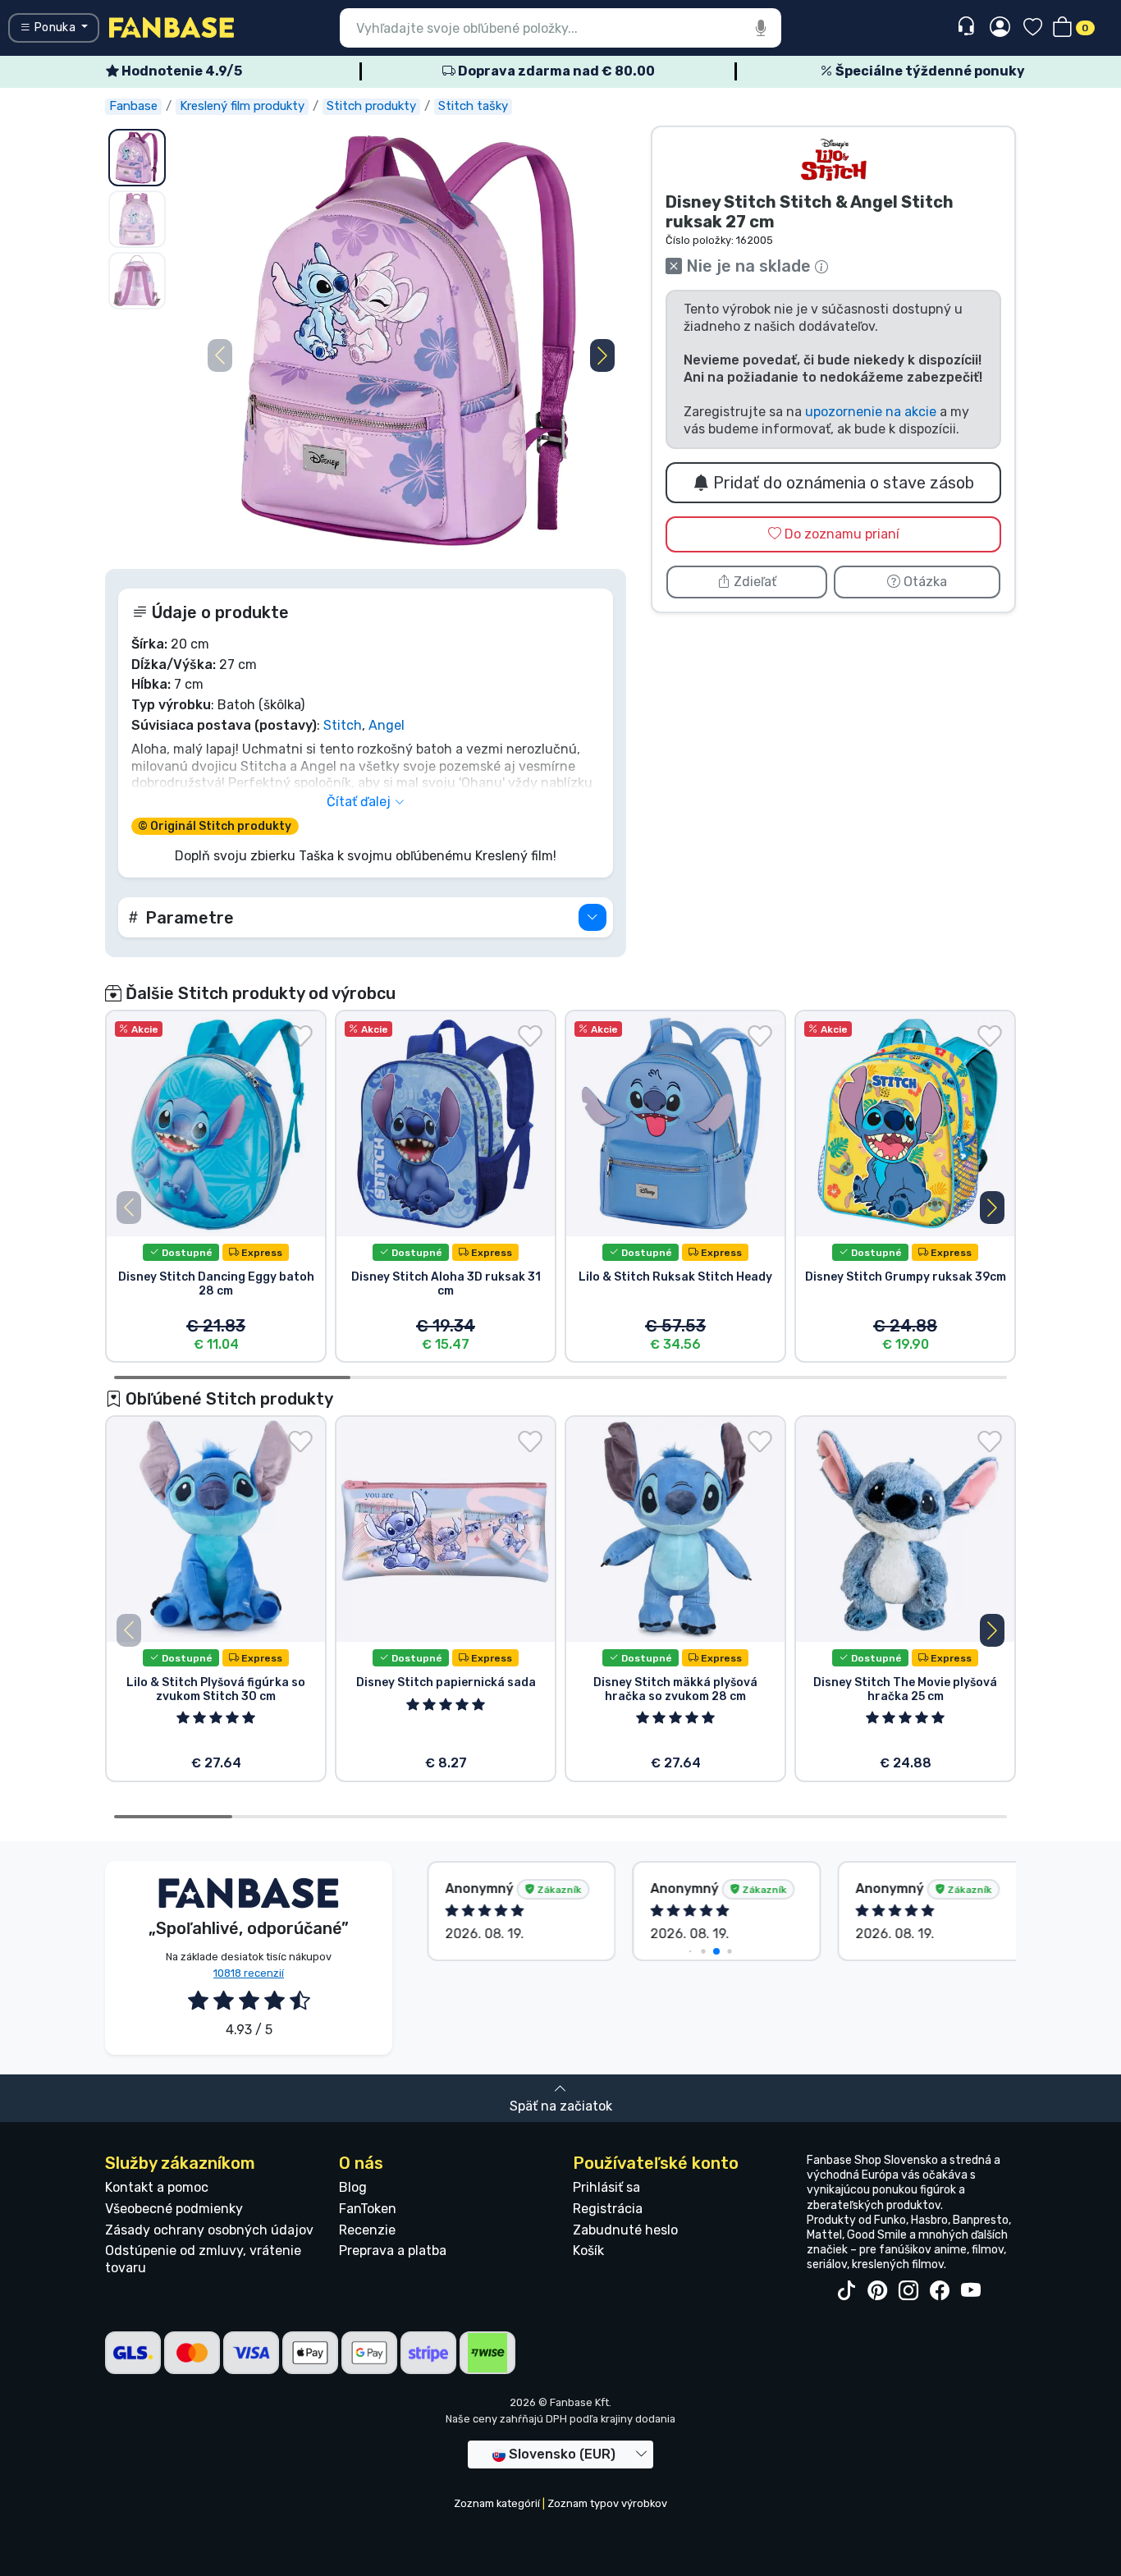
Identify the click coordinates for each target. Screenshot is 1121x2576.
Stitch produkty (371, 106)
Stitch (343, 725)
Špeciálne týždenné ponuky (929, 71)
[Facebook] (940, 2291)
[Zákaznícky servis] (968, 27)
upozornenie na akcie (871, 412)
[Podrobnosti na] (593, 917)
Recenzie (367, 2230)
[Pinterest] (877, 2291)
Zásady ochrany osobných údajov (209, 2230)
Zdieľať (753, 582)
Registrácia (608, 2209)
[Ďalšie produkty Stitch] (834, 160)
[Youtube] (971, 2291)
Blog (353, 2187)
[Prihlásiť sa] (1000, 28)
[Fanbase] (172, 27)
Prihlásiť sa (606, 2187)
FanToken (368, 2209)
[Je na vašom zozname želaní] (300, 1036)
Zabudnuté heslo (625, 2230)
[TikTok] (846, 2291)
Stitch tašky (473, 106)
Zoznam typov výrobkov (607, 2503)
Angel (387, 725)
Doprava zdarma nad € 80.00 (555, 71)
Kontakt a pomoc (157, 2187)
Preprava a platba (393, 2251)
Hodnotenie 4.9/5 (181, 71)
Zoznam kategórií (497, 2503)
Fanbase (133, 106)
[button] (602, 355)
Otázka (924, 582)
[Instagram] (908, 2291)
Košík (588, 2251)
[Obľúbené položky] (1033, 28)
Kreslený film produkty (242, 106)
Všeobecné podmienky (174, 2209)
